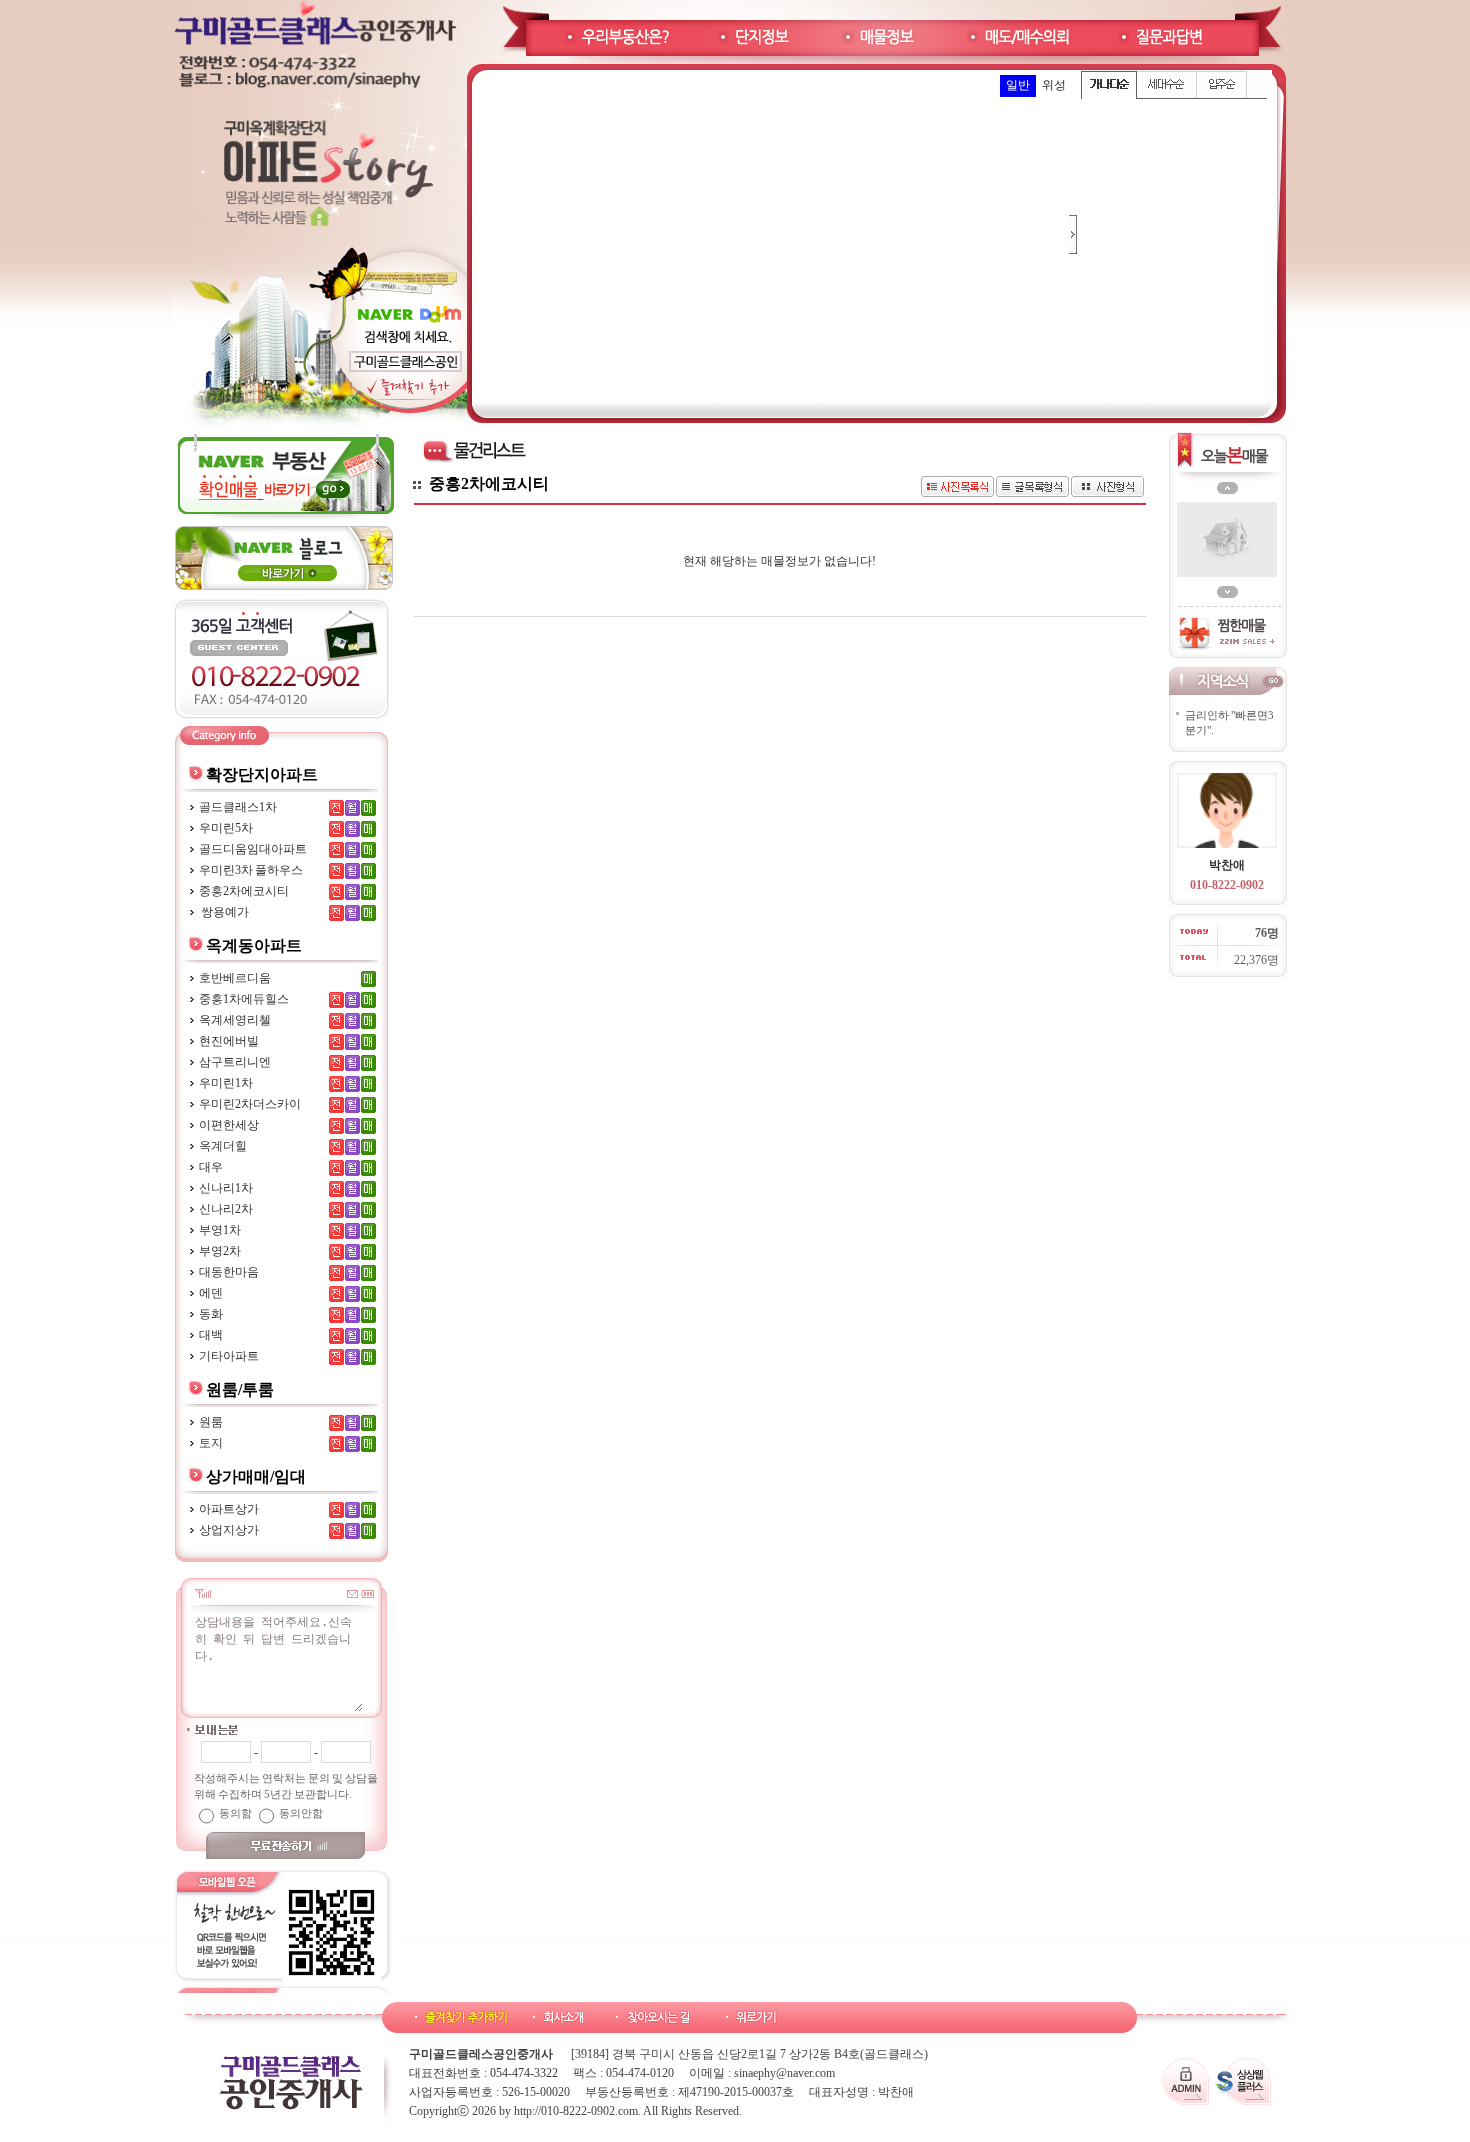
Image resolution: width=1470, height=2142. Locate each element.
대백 (211, 1335)
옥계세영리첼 (235, 1020)
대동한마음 (229, 1272)
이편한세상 (229, 1125)
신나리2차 (226, 1209)
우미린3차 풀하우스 (251, 870)
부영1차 (220, 1230)
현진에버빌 (229, 1041)
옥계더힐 (223, 1146)
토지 (211, 1443)
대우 (211, 1167)
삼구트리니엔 (235, 1062)
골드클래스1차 (238, 807)
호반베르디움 (235, 978)
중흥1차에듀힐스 (244, 999)
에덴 (211, 1293)
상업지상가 (229, 1530)
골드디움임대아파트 (253, 849)
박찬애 (1227, 865)
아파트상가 (229, 1509)
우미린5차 (226, 828)
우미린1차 (226, 1083)
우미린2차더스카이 (250, 1104)
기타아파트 (229, 1356)
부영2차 (220, 1251)
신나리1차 (226, 1188)
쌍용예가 (224, 912)
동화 (211, 1314)
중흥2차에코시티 (244, 891)
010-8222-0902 (1227, 885)
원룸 (211, 1422)
